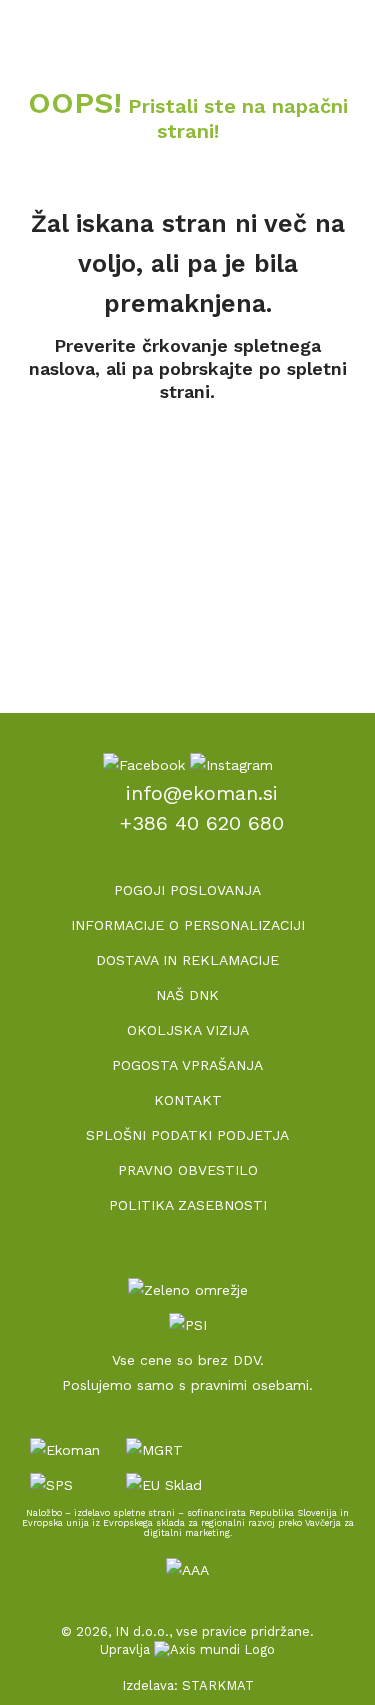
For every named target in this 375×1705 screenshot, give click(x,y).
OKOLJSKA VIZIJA (188, 1030)
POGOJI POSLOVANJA (187, 890)
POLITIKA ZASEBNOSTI (188, 1205)
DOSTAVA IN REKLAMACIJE (187, 960)
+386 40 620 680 (202, 823)
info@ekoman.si (202, 793)
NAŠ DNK (187, 995)
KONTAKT (188, 1100)
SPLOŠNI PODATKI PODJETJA (187, 1135)
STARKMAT (218, 1685)
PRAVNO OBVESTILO (188, 1170)
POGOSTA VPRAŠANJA (187, 1065)
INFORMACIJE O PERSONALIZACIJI (188, 925)
